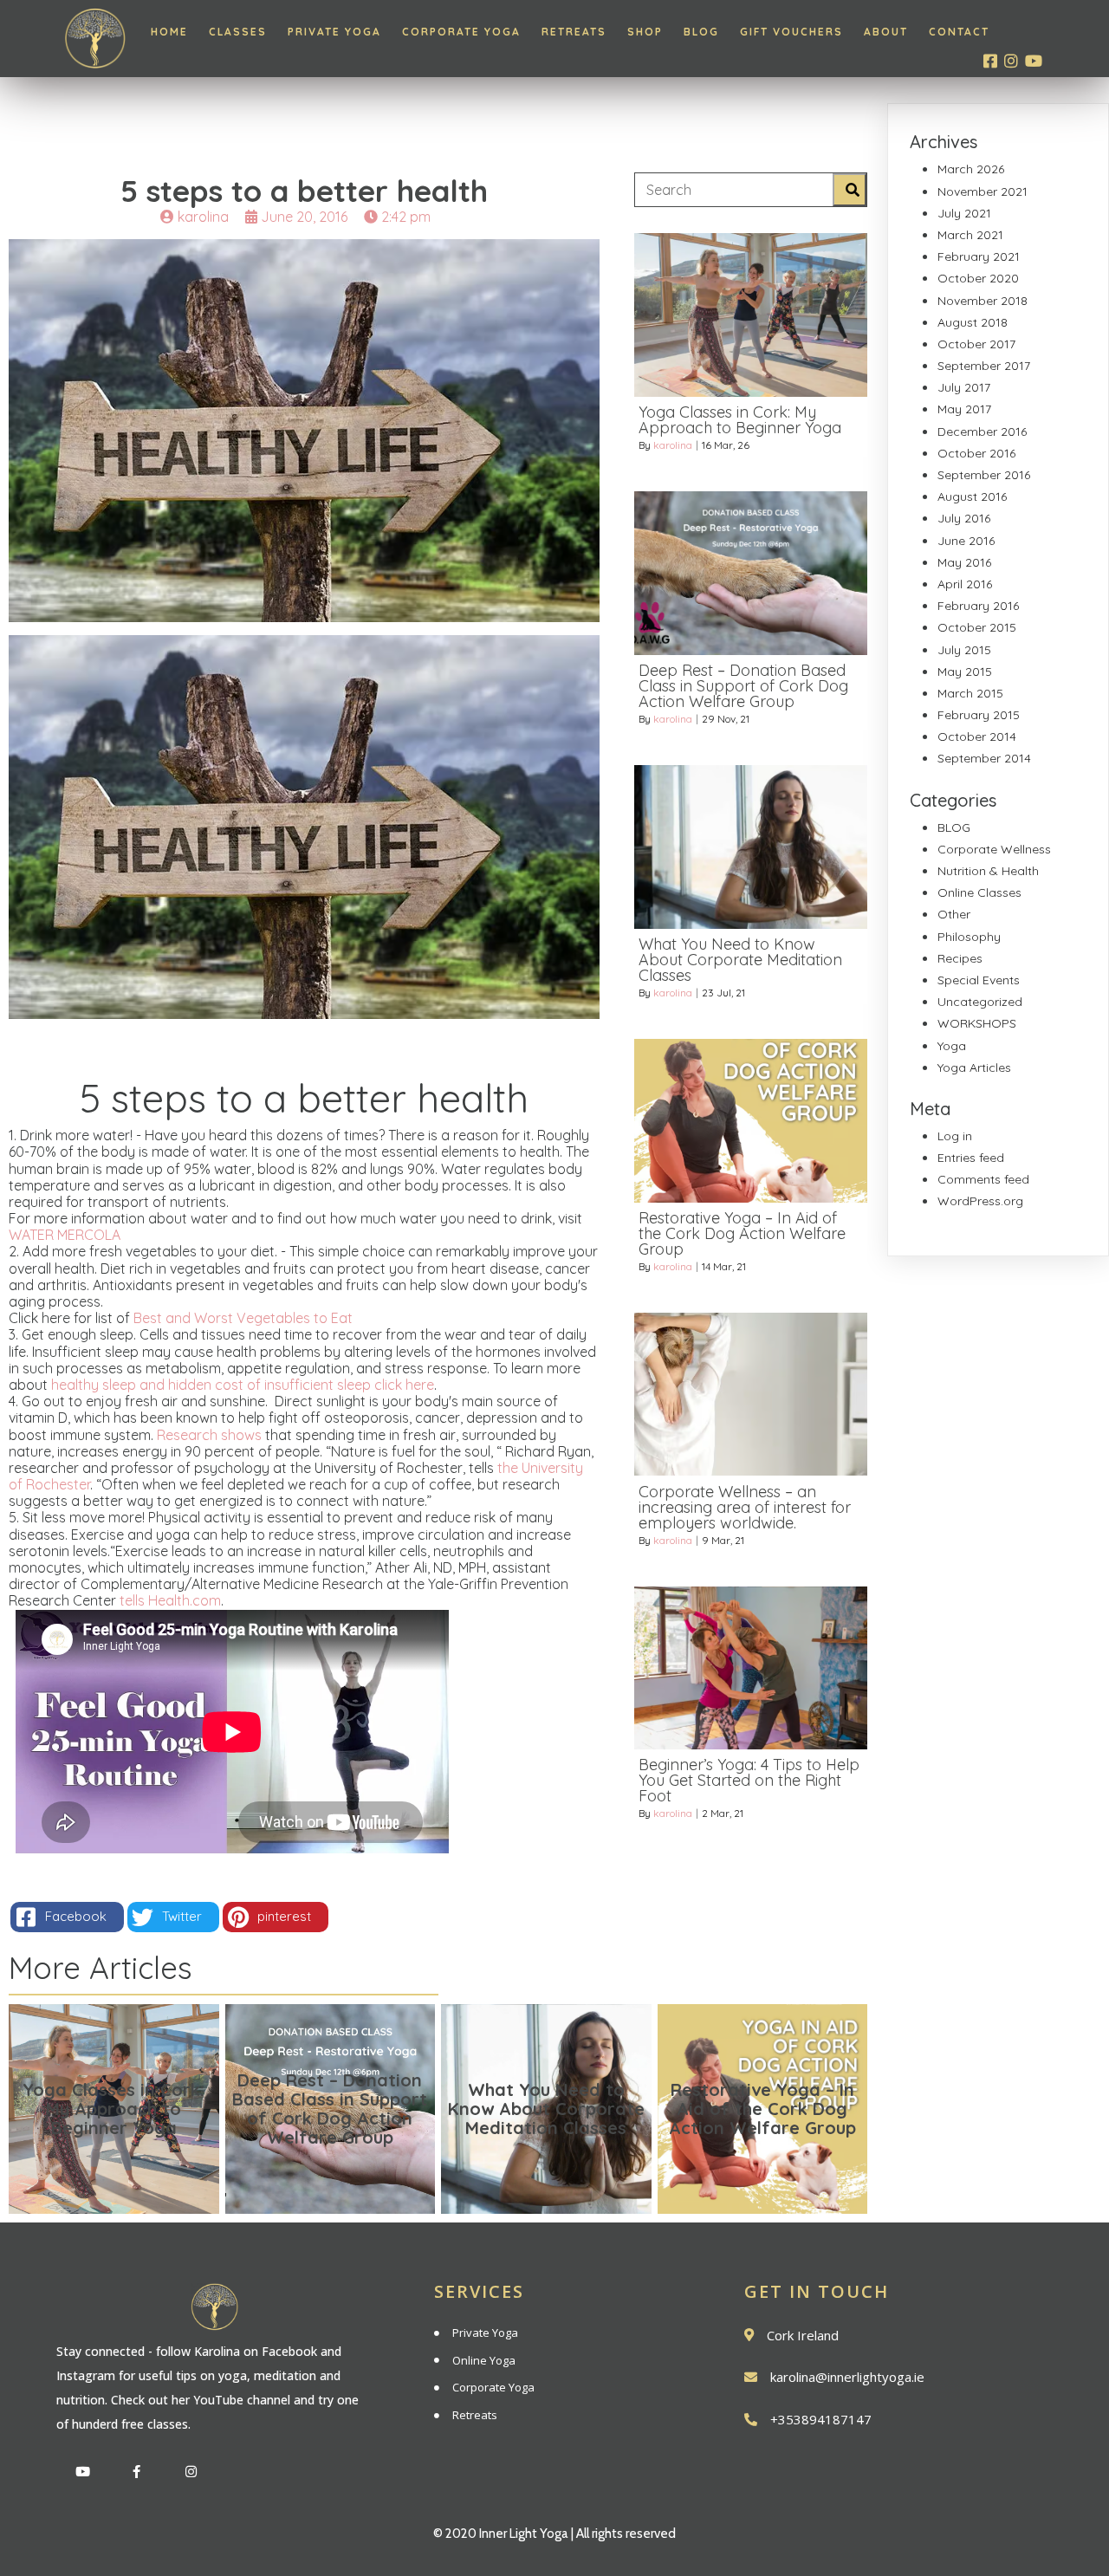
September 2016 (984, 475)
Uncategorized (980, 1002)
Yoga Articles (974, 1067)
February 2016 (978, 606)
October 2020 (978, 278)
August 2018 (973, 322)
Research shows (209, 1435)
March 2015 (970, 693)
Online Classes (979, 892)
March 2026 (971, 169)
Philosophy (969, 937)
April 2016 (965, 584)
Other (954, 914)
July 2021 (964, 213)
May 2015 (965, 672)
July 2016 (964, 518)
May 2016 (964, 562)
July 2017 (964, 387)
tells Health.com (170, 1600)
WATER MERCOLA (65, 1235)
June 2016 (966, 541)
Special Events (979, 980)
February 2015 (979, 715)
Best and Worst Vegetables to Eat (241, 1318)
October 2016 (976, 453)
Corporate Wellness (994, 849)
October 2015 (977, 627)
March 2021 (970, 235)
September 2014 (984, 758)
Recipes (960, 958)
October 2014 (977, 736)
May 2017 (964, 409)
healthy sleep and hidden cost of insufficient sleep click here (243, 1385)
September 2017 (984, 366)
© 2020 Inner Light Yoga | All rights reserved (554, 2534)
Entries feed (971, 1158)
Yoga (952, 1046)
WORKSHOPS (977, 1023)
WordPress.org (980, 1201)
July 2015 (964, 650)
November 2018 (983, 301)
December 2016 (982, 431)
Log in (955, 1136)
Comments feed (983, 1179)
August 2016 (972, 496)
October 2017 (976, 344)
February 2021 (979, 256)
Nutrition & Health (988, 871)
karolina (673, 445)
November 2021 (983, 191)
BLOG (954, 827)
